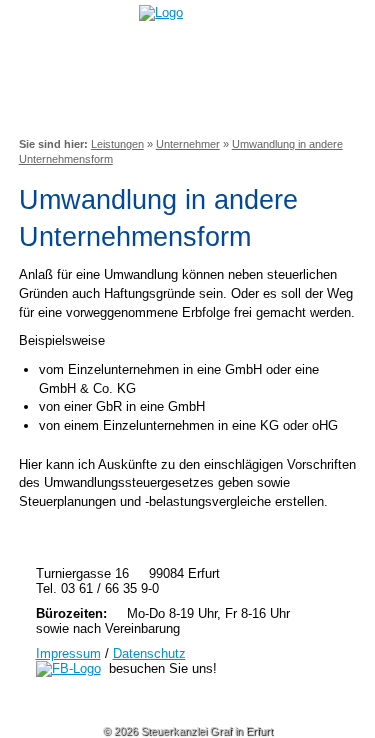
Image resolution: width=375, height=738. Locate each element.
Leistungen (117, 144)
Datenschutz (149, 653)
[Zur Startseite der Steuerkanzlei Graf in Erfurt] (168, 12)
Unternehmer (188, 144)
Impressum (68, 653)
